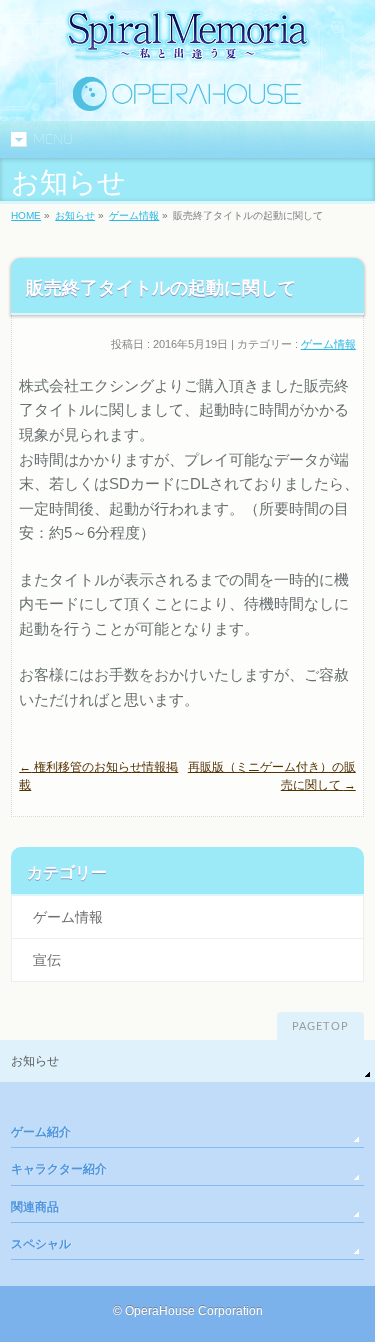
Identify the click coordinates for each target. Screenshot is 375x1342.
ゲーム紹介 (41, 1132)
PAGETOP (320, 1026)
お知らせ (75, 215)
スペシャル (41, 1244)
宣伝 (47, 960)
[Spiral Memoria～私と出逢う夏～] (187, 47)
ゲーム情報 (134, 215)
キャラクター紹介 (59, 1169)
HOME (26, 215)
